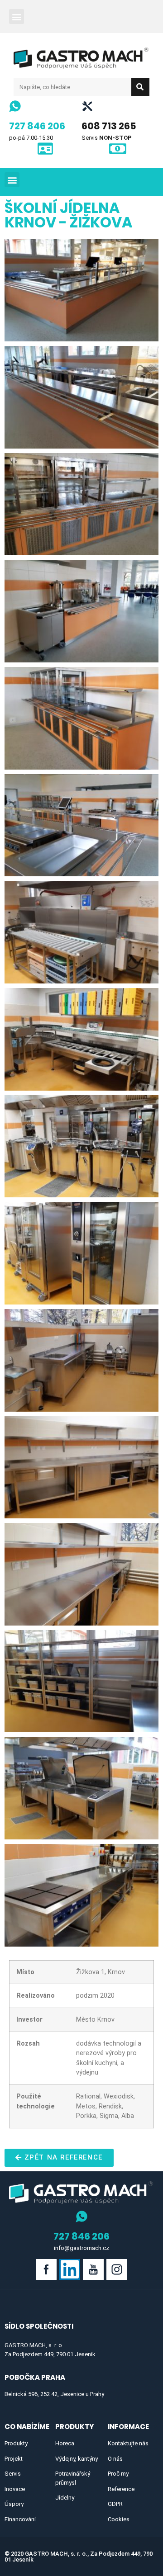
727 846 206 (37, 126)
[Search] (140, 87)
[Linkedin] (70, 2269)
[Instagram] (117, 2269)
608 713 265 (109, 126)
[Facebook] (46, 2269)
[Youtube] (93, 2269)
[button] (17, 17)
